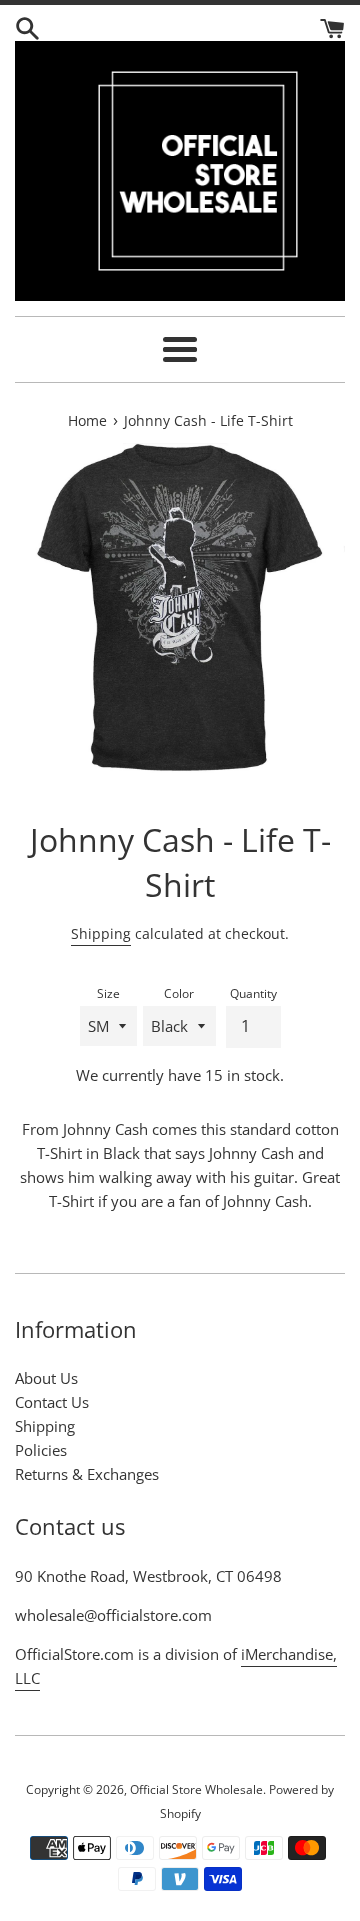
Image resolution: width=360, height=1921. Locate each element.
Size (108, 993)
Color (179, 993)
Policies (41, 1450)
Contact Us (52, 1402)
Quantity (253, 993)
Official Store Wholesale (196, 1789)
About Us (46, 1378)
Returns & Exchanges (87, 1474)
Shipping (101, 933)
